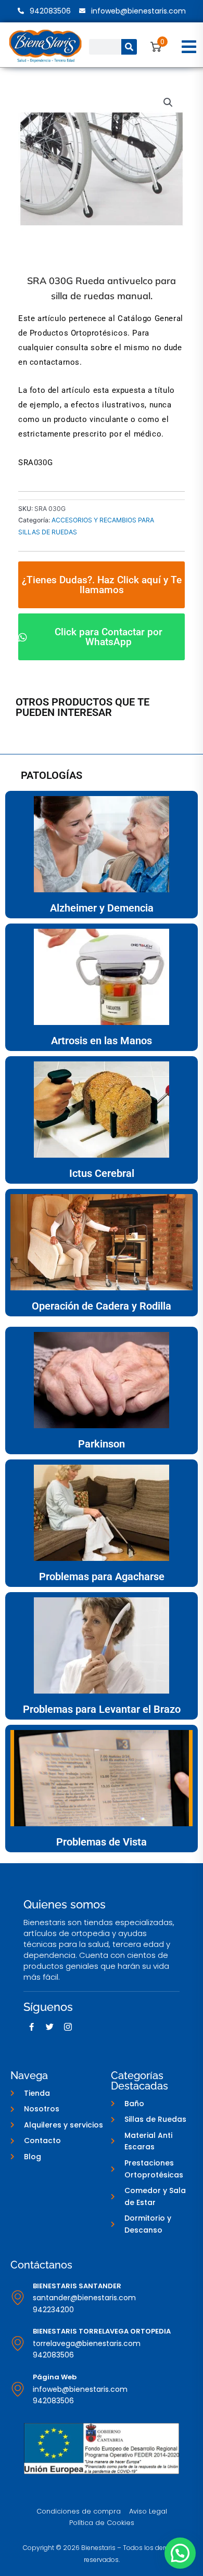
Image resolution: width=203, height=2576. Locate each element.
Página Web (55, 2377)
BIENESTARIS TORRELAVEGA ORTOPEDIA (102, 2331)
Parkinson (102, 1444)
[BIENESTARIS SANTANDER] (18, 2298)
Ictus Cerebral (102, 1173)
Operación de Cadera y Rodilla (102, 1306)
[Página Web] (18, 2389)
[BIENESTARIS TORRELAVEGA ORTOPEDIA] (18, 2343)
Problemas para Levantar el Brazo (102, 1709)
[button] (189, 47)
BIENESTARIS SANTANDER (77, 2286)
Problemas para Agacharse (102, 1577)
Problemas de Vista (102, 1842)
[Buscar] (129, 47)
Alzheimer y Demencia (102, 908)
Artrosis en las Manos (102, 1041)
